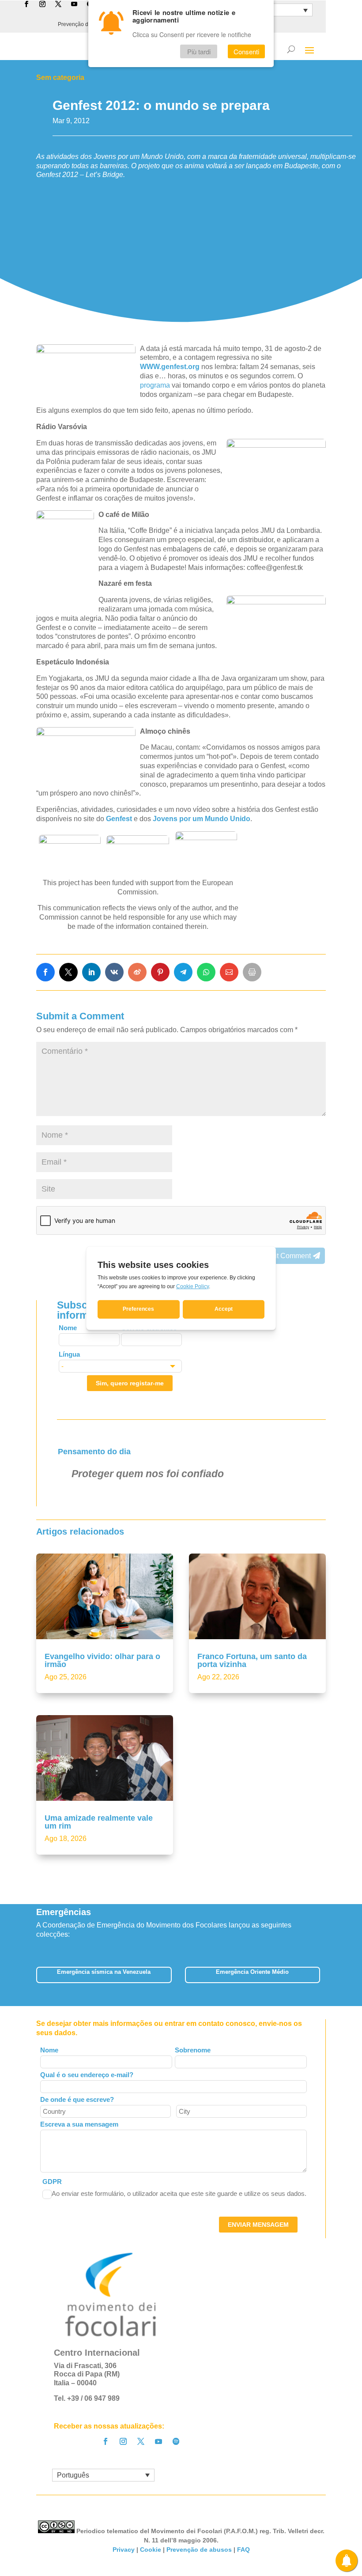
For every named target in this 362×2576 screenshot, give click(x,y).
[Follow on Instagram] (123, 2441)
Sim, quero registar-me (130, 1383)
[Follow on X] (141, 2441)
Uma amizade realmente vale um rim (99, 1822)
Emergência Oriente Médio (252, 1972)
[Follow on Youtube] (158, 2441)
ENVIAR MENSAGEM (258, 2225)
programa (155, 385)
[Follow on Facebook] (106, 2441)
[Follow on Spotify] (176, 2441)
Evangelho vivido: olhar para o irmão (102, 1660)
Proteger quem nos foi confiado (148, 1474)
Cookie (151, 2550)
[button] (326, 1978)
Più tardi (199, 51)
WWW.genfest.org (170, 367)
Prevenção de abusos (199, 2550)
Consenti (246, 51)
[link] (45, 972)
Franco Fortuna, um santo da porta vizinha (252, 1660)
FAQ (243, 2550)
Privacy (124, 2550)
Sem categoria (60, 77)
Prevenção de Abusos (84, 24)
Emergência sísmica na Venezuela (104, 1972)
